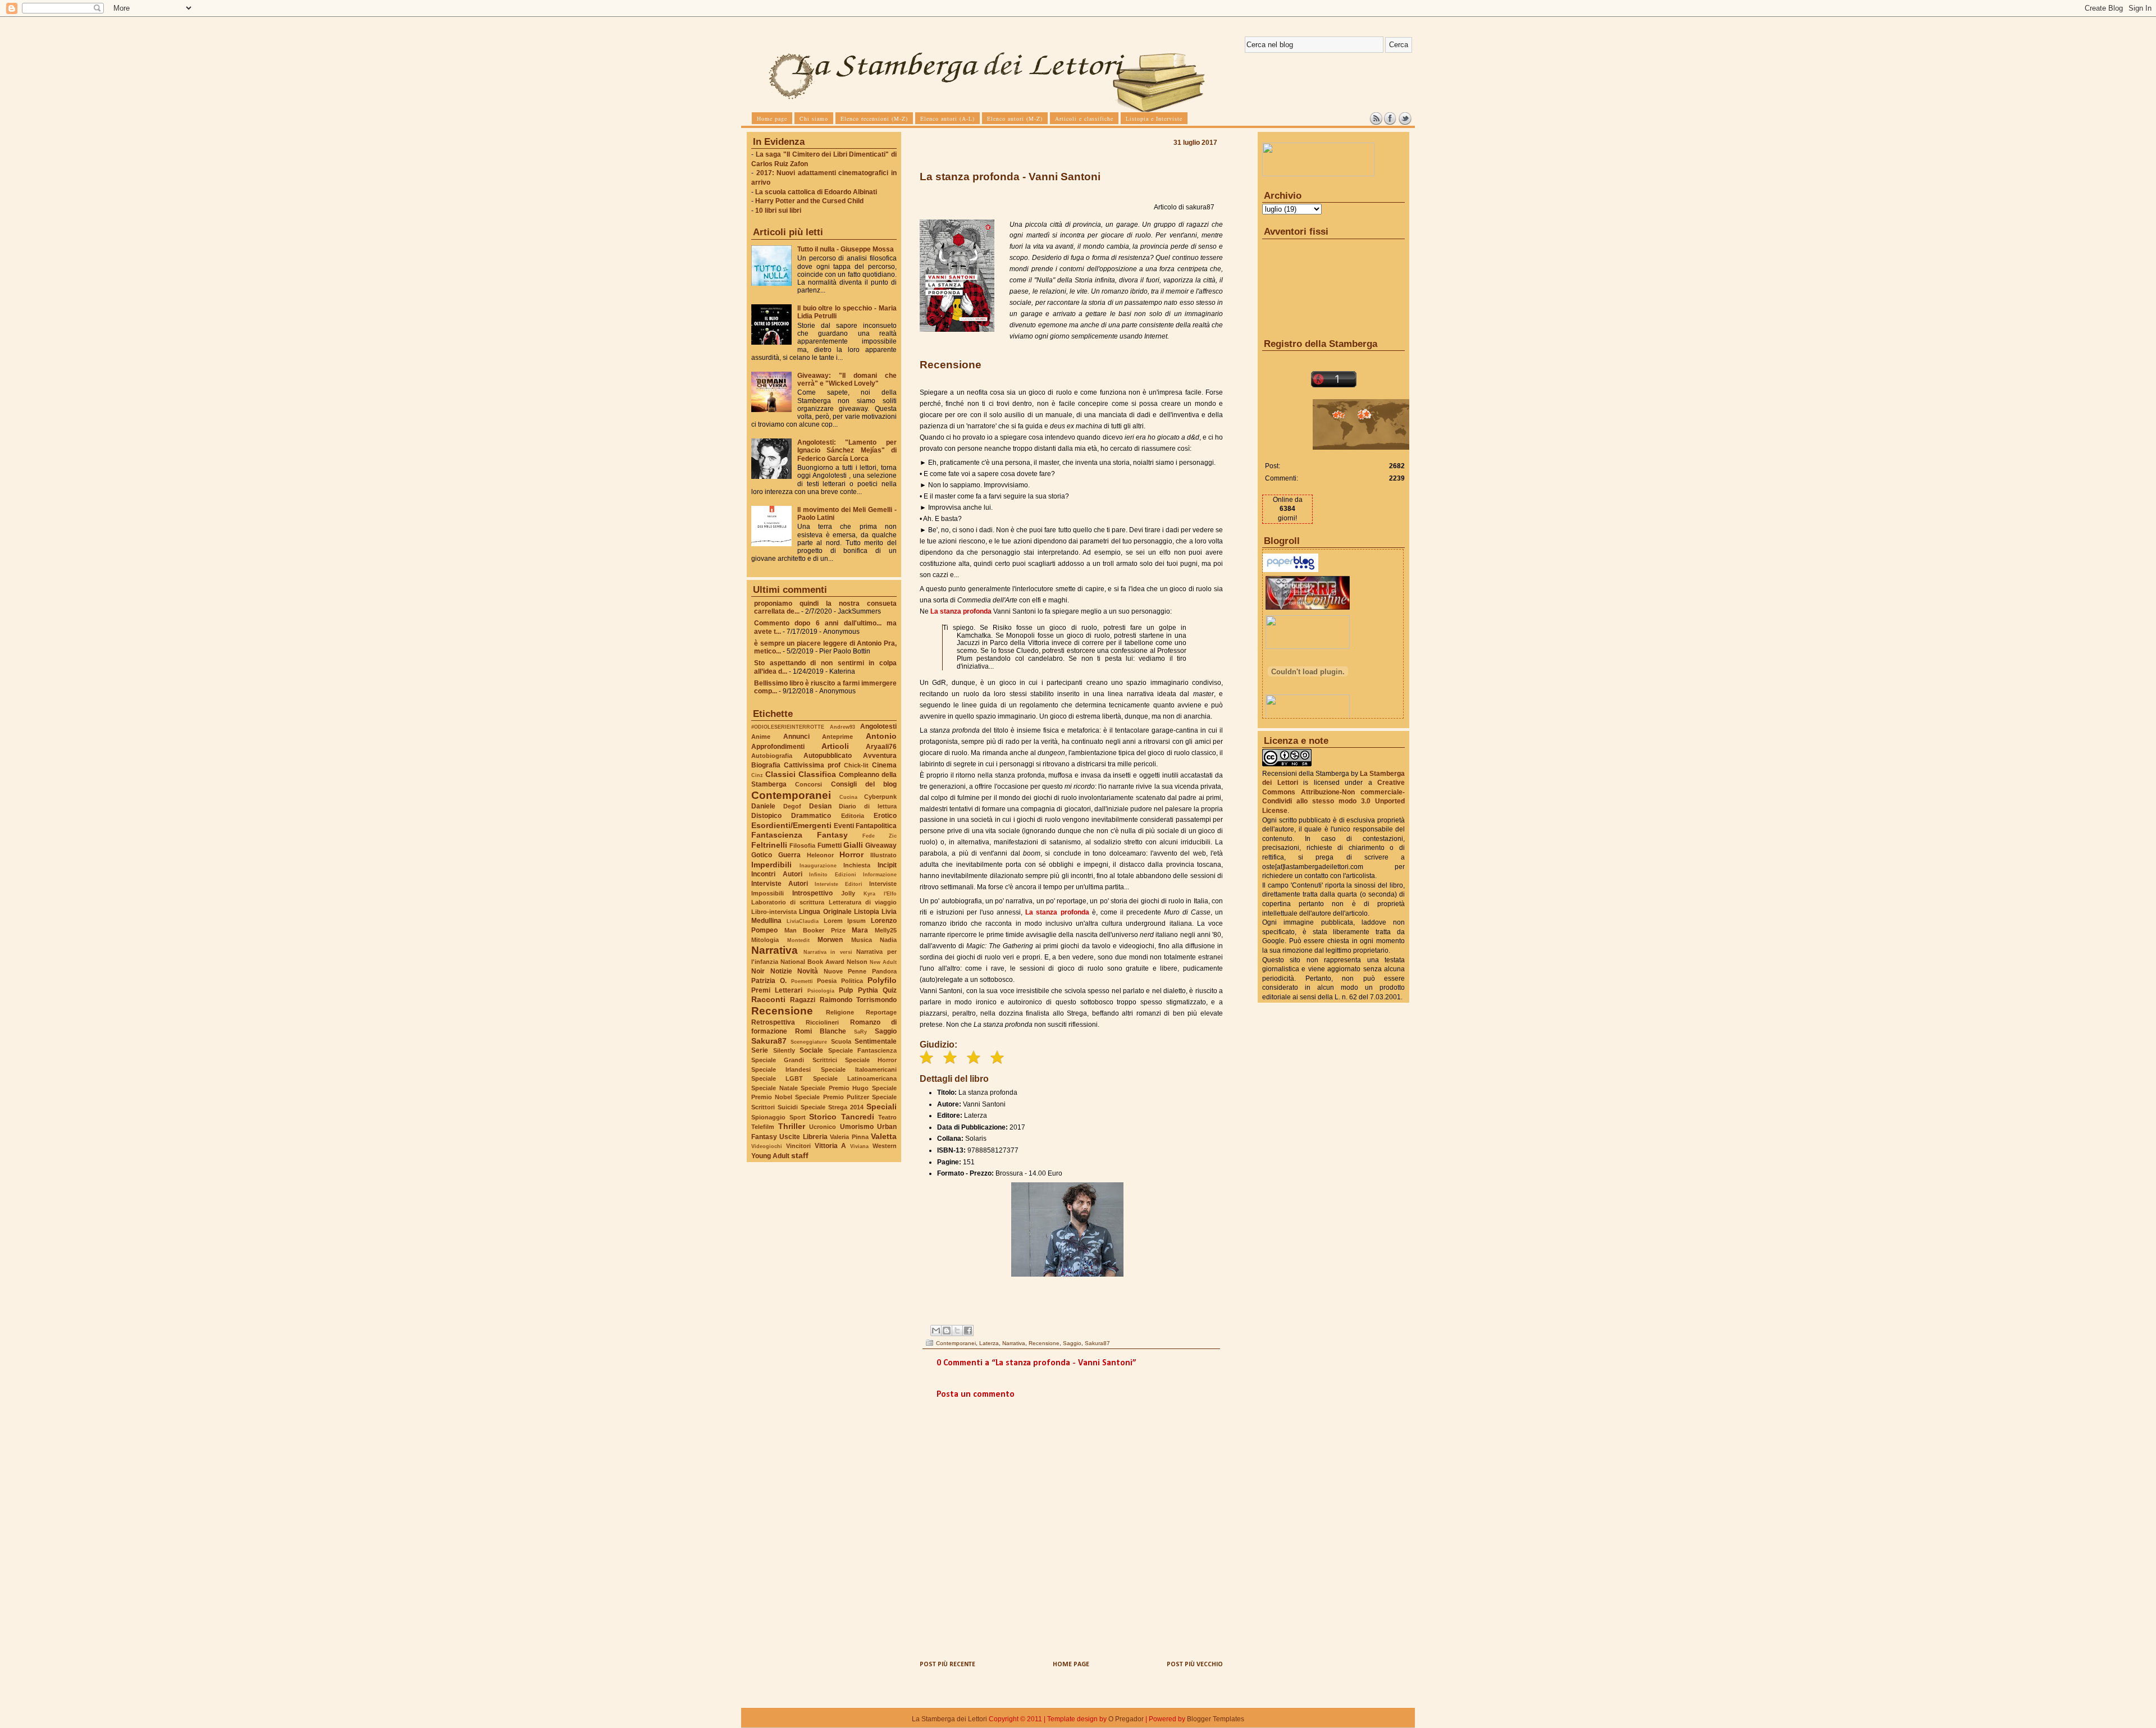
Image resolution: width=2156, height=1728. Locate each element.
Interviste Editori (839, 884)
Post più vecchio (1195, 1665)
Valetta (884, 1136)
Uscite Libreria (803, 1137)
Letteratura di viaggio (863, 902)
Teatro (887, 1117)
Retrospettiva (773, 1022)
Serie (760, 1050)
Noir (758, 971)
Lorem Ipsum (845, 921)
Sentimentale (876, 1041)
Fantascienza (777, 835)
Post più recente (947, 1665)
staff (800, 1155)
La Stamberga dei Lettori (949, 1719)
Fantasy (832, 835)
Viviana (859, 1146)
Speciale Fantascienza (863, 1050)
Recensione (782, 1011)
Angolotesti (878, 726)
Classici (780, 774)
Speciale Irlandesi (781, 1069)
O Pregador (1126, 1719)
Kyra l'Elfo (880, 893)
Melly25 (886, 930)
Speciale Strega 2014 (832, 1107)
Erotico (885, 816)
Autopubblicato (828, 756)
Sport (798, 1117)
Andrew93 (842, 727)
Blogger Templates (1216, 1719)
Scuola (841, 1041)
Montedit (798, 940)
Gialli (853, 845)
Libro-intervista (774, 912)
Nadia (888, 940)
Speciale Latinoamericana (855, 1078)
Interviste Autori (780, 884)
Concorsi (808, 784)
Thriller (792, 1126)
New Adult (883, 962)
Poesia (827, 981)
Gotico (762, 855)
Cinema (884, 765)
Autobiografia (772, 756)
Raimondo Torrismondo (858, 1000)
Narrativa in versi (828, 952)
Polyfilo (882, 980)
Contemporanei (791, 795)
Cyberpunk (880, 797)
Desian (820, 806)
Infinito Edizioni (833, 874)
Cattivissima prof (812, 765)
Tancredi (858, 1117)
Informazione (880, 874)
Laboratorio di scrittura (788, 902)
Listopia (867, 912)
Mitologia (765, 940)
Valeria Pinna (849, 1137)
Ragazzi (803, 1000)
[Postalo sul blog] (947, 1331)
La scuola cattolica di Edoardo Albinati (816, 192)
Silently (784, 1050)
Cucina (848, 797)
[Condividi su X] (957, 1331)
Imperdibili (771, 865)
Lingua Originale (825, 912)
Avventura (880, 756)
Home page (1071, 1665)
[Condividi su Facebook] (968, 1331)
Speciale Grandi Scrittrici (794, 1060)
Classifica (817, 774)
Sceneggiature (809, 1042)
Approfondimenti (778, 747)
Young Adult (770, 1156)
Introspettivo (812, 893)
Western (885, 1146)
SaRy (860, 1032)
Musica (862, 940)
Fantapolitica (876, 826)
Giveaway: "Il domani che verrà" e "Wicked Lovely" (847, 380)
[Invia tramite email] (936, 1331)
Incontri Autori (777, 874)
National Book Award (812, 962)
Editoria (853, 816)
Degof (792, 806)
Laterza (989, 1343)
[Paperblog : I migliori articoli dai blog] (1291, 570)
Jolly (848, 893)
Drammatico (811, 816)
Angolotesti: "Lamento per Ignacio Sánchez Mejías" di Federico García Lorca (847, 450)
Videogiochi (767, 1146)
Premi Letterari (777, 990)
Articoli (835, 746)
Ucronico (823, 1127)
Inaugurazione (818, 865)
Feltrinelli (769, 845)
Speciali (881, 1107)
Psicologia (821, 991)
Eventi (844, 826)
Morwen (830, 940)
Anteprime (837, 737)
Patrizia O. (769, 981)
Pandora (884, 971)
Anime (761, 737)
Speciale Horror (871, 1060)
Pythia (868, 990)
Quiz (890, 990)
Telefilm (763, 1127)
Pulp (846, 990)
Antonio (881, 736)
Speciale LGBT (777, 1078)
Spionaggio (768, 1117)
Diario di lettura (868, 806)
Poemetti (802, 981)
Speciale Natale (775, 1088)
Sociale (811, 1050)
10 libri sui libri (778, 211)
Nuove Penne (845, 971)
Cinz (757, 775)
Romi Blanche (821, 1031)
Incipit (887, 865)
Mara (860, 930)
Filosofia (802, 845)
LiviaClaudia (803, 921)
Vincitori (798, 1146)
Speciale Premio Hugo (835, 1088)
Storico (823, 1117)
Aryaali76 (881, 747)
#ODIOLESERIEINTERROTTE (788, 727)
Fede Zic (880, 836)
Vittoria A (831, 1146)
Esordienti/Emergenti (791, 825)
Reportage (881, 1012)
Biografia (766, 765)
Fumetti (830, 845)
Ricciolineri (822, 1022)
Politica (852, 981)
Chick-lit (856, 765)
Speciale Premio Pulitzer (832, 1097)
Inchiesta (857, 865)
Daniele (763, 806)
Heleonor (820, 855)
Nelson (857, 962)
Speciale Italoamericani (859, 1069)
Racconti (768, 999)
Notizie (781, 971)
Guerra (789, 855)
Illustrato (883, 855)
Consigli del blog (864, 784)
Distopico (766, 816)
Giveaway (881, 845)
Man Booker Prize (815, 930)
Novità (808, 971)
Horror (851, 854)
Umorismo (857, 1127)
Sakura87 (769, 1041)
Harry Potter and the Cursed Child (809, 201)
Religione (840, 1012)
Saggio (886, 1031)
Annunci (796, 737)
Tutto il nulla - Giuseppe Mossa (846, 249)
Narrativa (775, 950)
